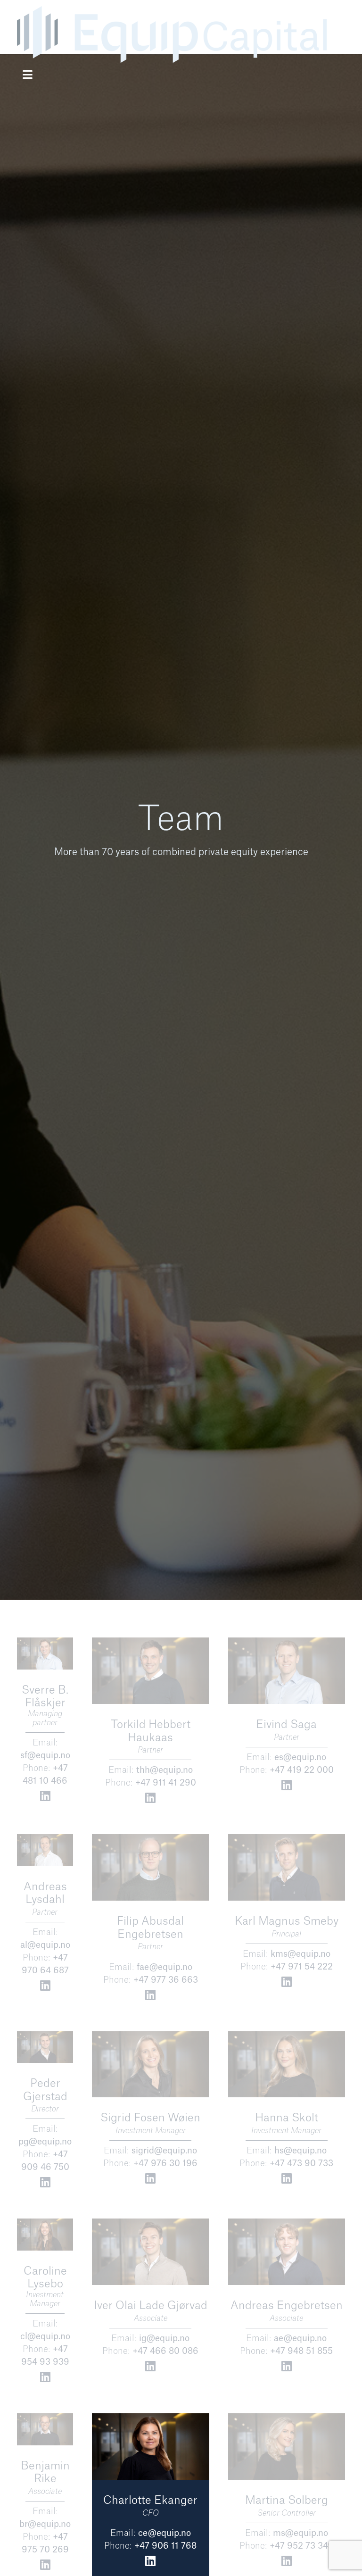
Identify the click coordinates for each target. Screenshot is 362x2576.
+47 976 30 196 (165, 2163)
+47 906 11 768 (165, 2546)
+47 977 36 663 (166, 1980)
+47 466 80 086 (165, 2351)
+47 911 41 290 (166, 1783)
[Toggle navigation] (28, 75)
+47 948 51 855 (301, 2351)
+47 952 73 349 (302, 2546)
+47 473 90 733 (301, 2163)
